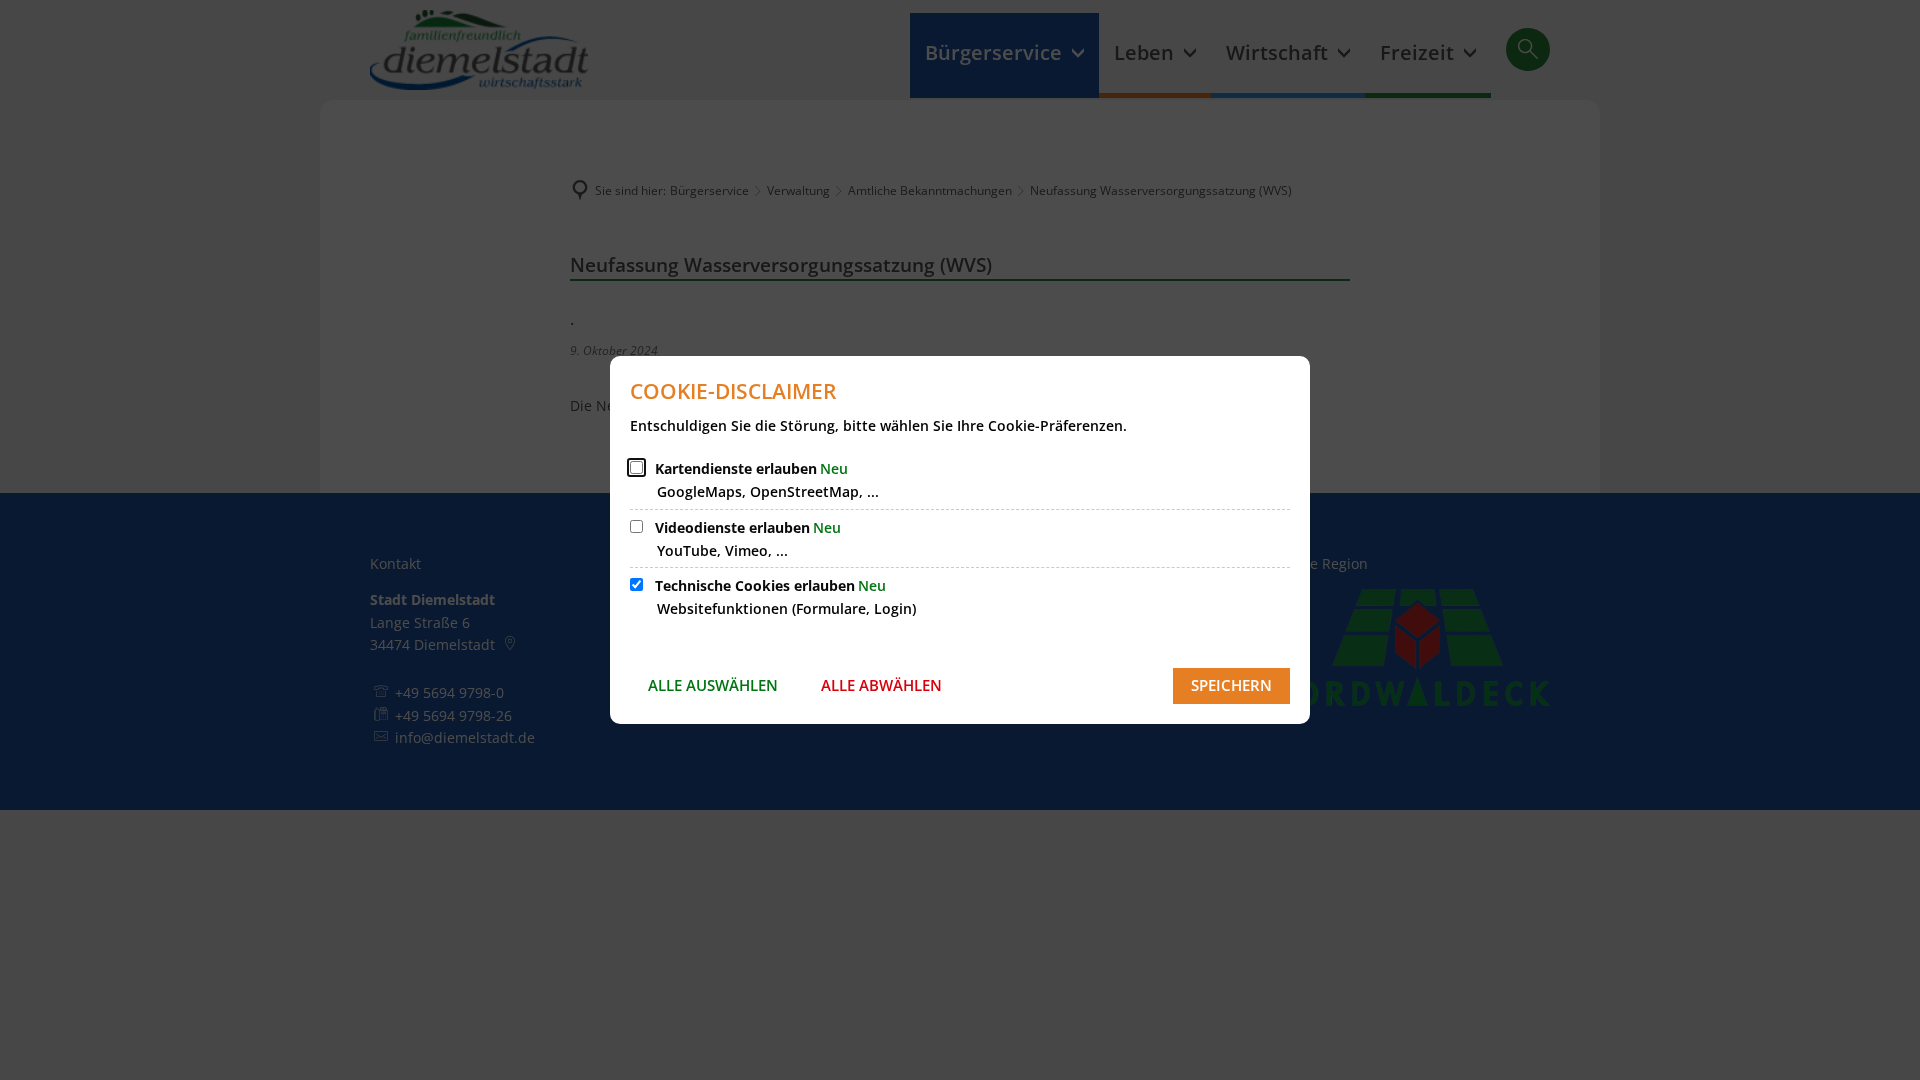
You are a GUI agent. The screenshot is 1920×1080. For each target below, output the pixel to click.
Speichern (1231, 685)
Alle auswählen (713, 685)
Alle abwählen (881, 685)
